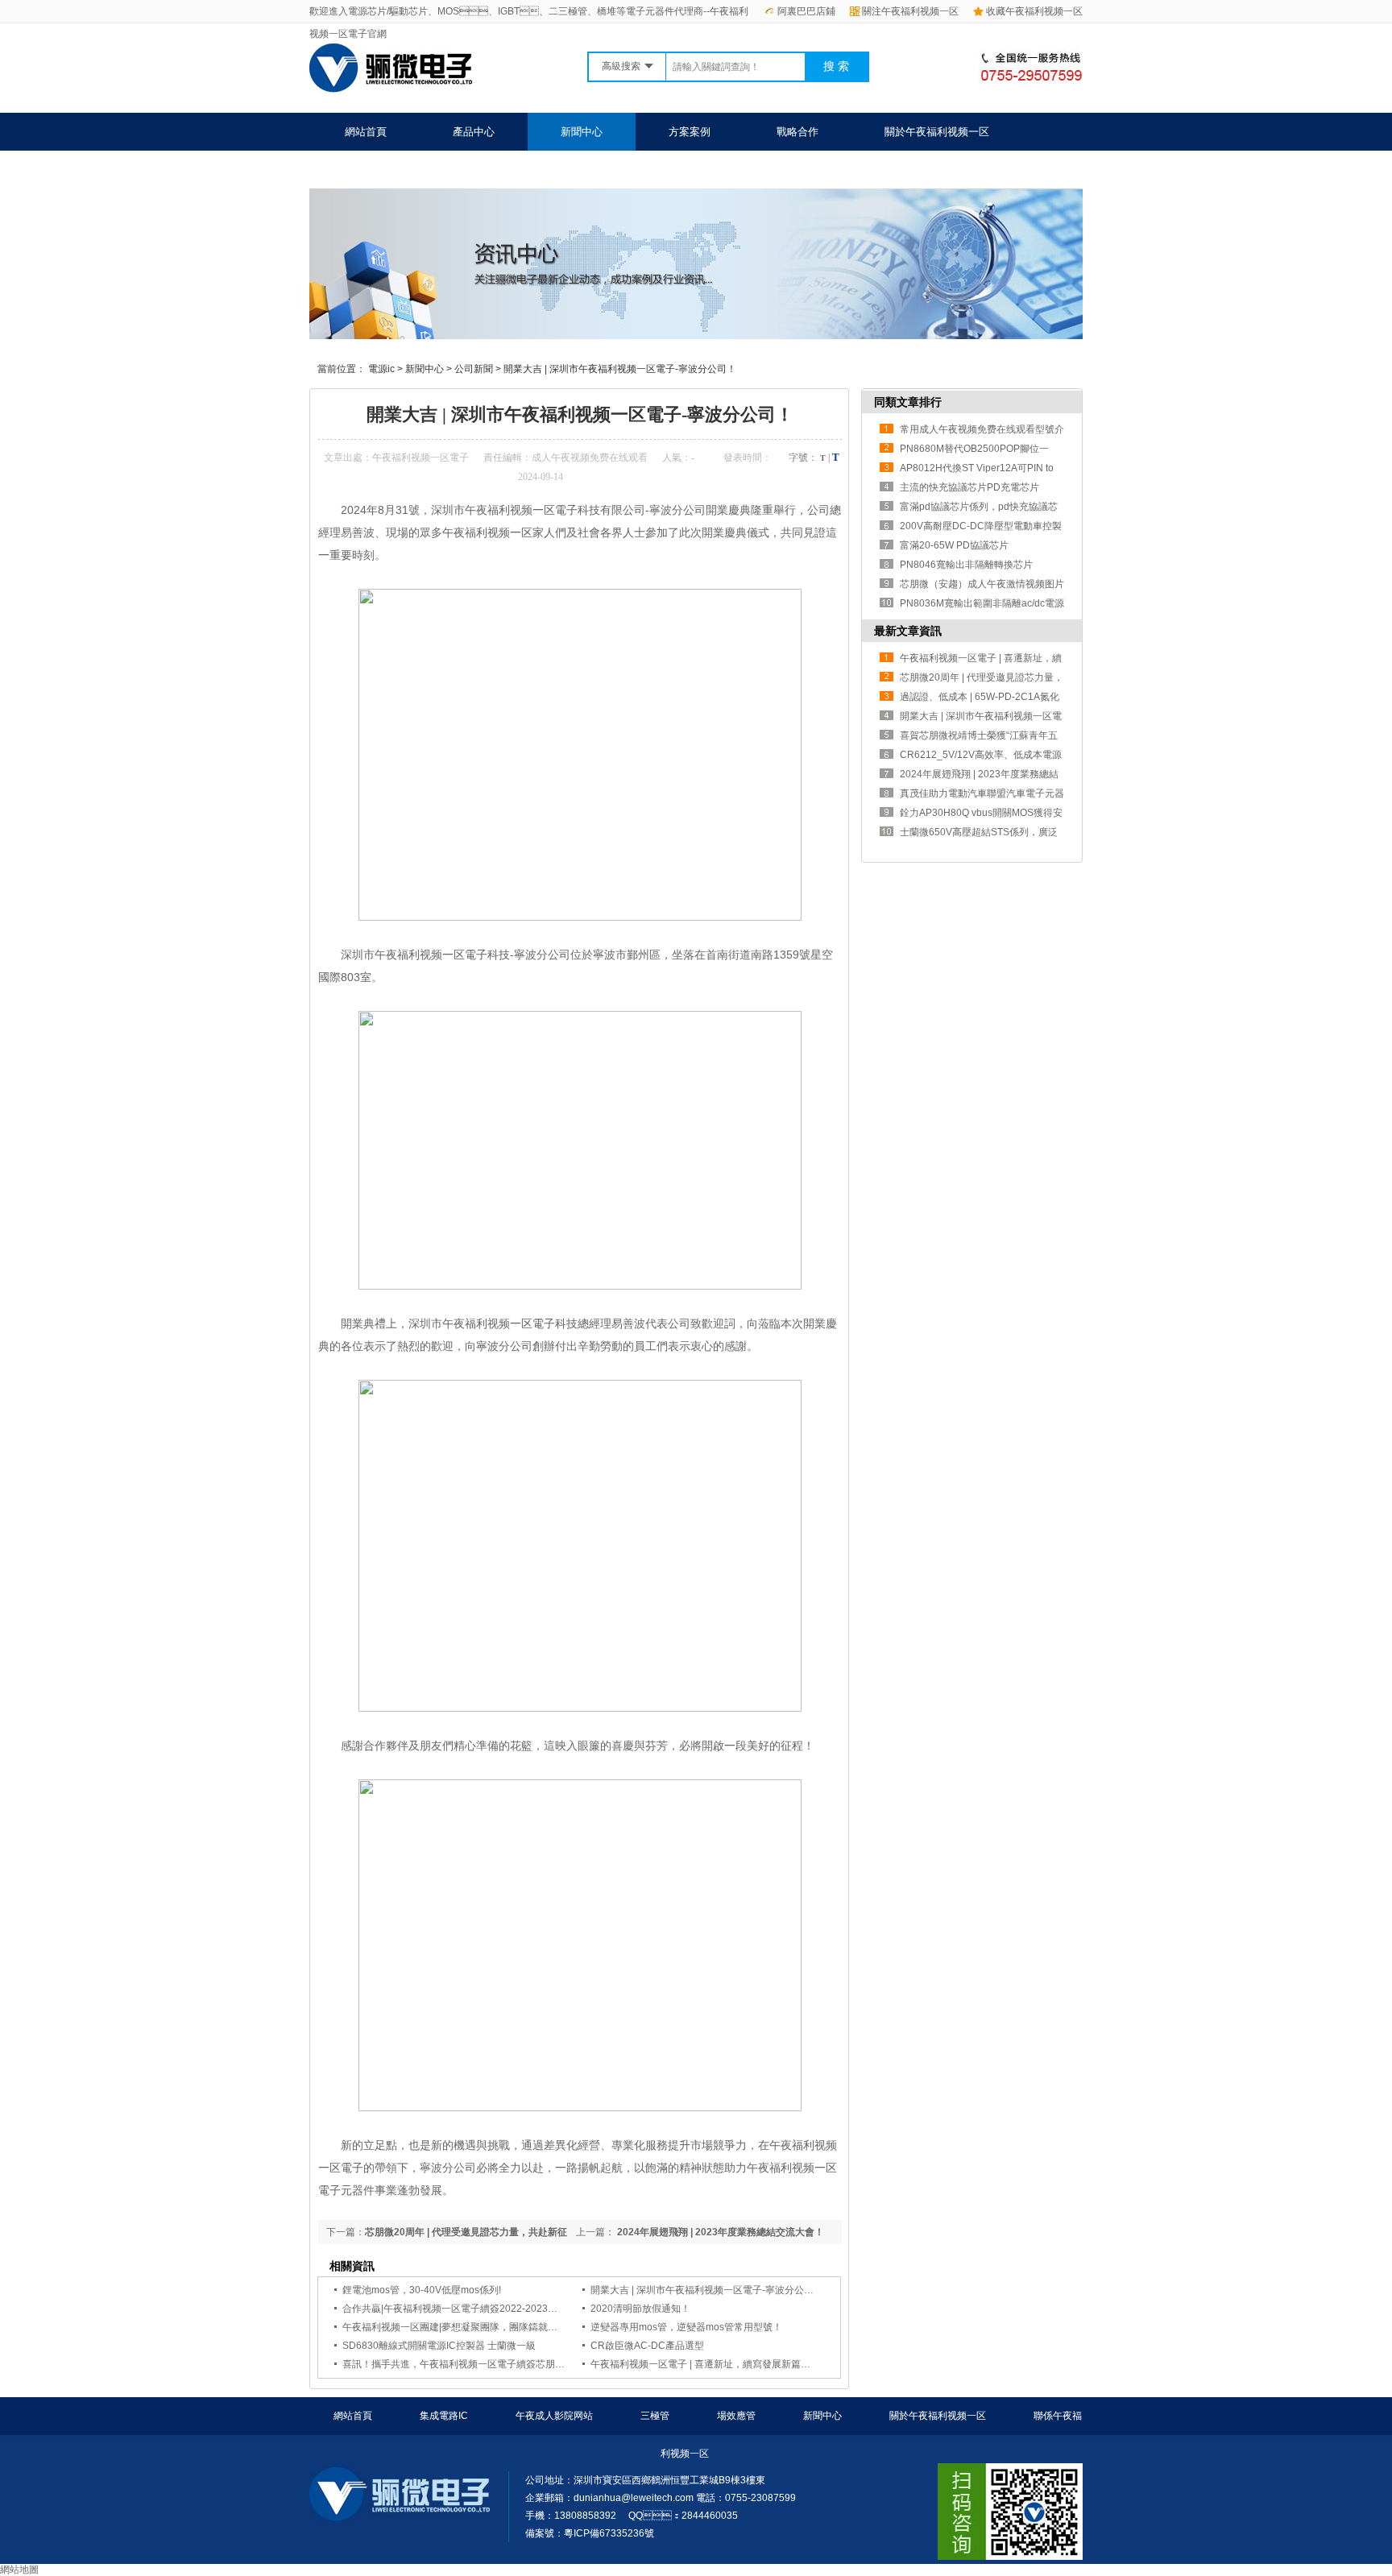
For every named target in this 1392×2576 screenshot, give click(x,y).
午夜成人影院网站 (554, 2416)
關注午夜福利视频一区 (910, 11)
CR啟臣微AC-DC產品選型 (647, 2346)
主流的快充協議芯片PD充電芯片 (969, 487)
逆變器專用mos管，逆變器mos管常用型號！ (686, 2327)
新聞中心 (582, 132)
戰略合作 (797, 132)
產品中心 (474, 132)
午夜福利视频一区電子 (420, 458)
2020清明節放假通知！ (640, 2309)
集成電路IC (444, 2416)
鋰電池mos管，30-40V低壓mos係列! (422, 2290)
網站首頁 (366, 132)
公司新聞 (474, 369)
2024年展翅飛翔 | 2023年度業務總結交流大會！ (719, 2232)
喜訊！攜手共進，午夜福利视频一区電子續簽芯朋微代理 (463, 2364)
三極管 (655, 2416)
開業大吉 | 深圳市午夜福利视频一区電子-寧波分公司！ (620, 369)
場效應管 (736, 2416)
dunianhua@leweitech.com (634, 2498)
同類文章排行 (908, 402)
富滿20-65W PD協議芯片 (954, 545)
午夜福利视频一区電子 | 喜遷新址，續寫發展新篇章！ (705, 2364)
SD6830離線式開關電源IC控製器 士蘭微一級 (439, 2346)
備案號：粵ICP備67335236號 (590, 2533)
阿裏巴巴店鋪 (806, 11)
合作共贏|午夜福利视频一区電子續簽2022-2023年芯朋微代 (469, 2309)
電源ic (381, 369)
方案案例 (690, 132)
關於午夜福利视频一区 (937, 132)
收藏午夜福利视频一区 (1034, 11)
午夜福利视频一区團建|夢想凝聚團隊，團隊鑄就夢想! (456, 2327)
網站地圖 (19, 2570)
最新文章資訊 (908, 631)
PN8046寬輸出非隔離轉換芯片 (966, 565)
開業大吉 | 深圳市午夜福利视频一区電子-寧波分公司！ (707, 2290)
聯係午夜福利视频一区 (397, 170)
